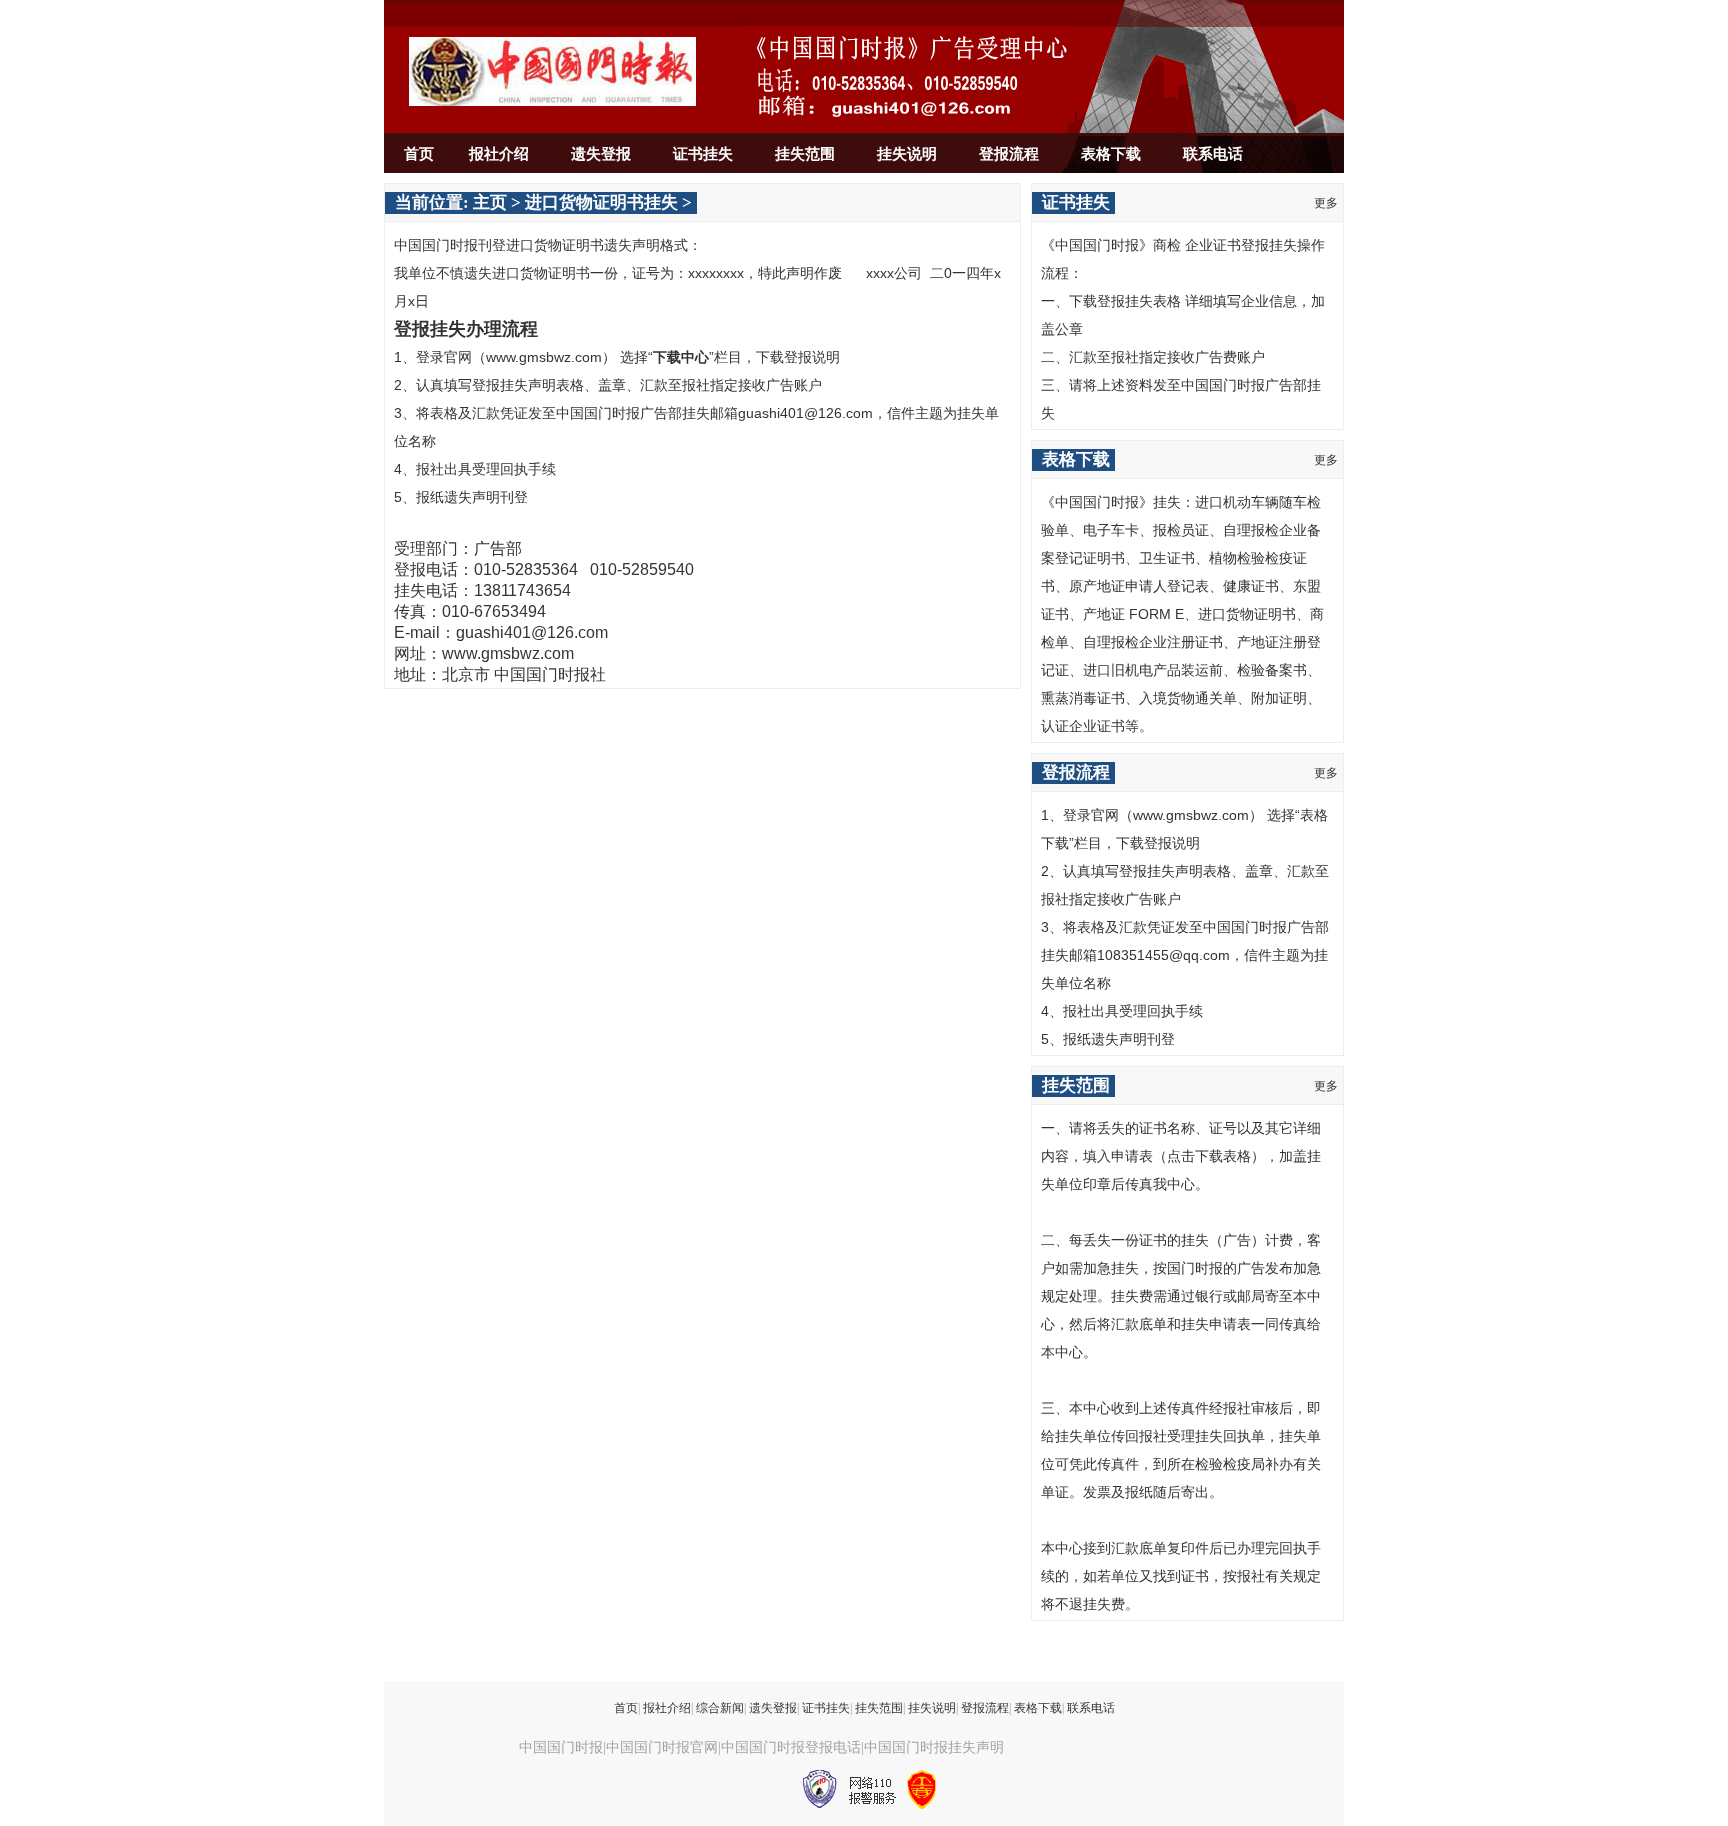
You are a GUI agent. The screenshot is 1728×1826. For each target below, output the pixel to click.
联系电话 (1213, 154)
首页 (419, 154)
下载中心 (681, 357)
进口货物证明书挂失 (601, 202)
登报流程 (1009, 154)
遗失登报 (601, 154)
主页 (490, 202)
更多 (1326, 203)
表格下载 (1111, 154)
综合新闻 (720, 1708)
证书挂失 (703, 154)
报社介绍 (499, 154)
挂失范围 (805, 154)
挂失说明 (907, 154)
